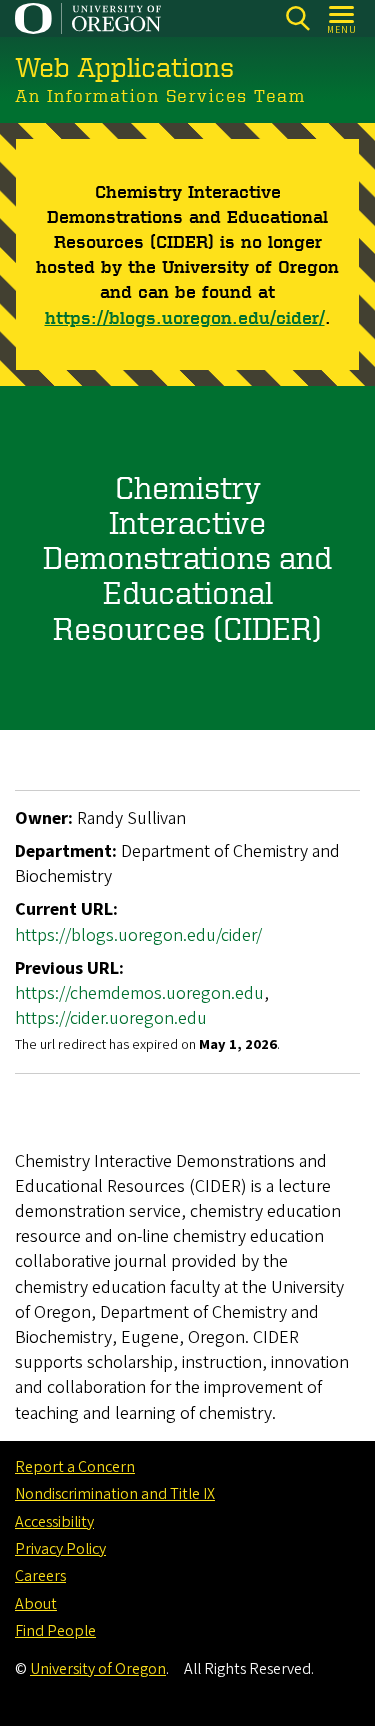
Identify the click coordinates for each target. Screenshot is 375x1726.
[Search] (297, 18)
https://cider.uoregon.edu (111, 1018)
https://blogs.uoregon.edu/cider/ (185, 317)
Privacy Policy (60, 1549)
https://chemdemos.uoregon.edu (139, 993)
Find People (55, 1631)
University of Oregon (98, 1669)
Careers (40, 1576)
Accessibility (54, 1522)
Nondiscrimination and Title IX (115, 1494)
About (36, 1604)
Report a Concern (75, 1467)
